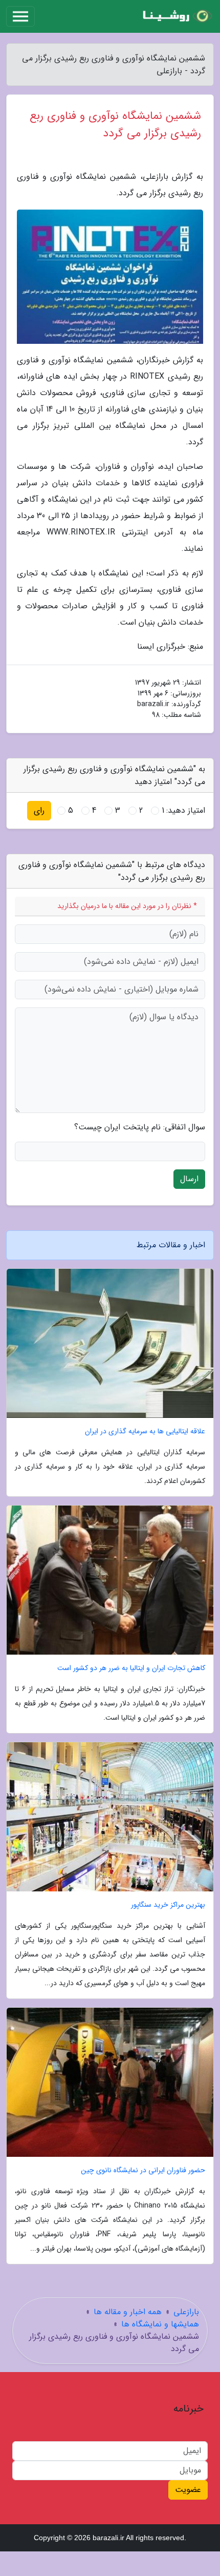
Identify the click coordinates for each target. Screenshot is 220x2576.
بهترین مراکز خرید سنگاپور (168, 1905)
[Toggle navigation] (20, 16)
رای (39, 810)
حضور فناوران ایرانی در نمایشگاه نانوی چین (143, 2170)
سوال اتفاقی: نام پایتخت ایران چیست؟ (140, 1127)
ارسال (189, 1179)
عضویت (188, 2490)
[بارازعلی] (176, 16)
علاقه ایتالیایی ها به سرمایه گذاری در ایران (145, 1431)
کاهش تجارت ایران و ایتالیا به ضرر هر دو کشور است (131, 1668)
